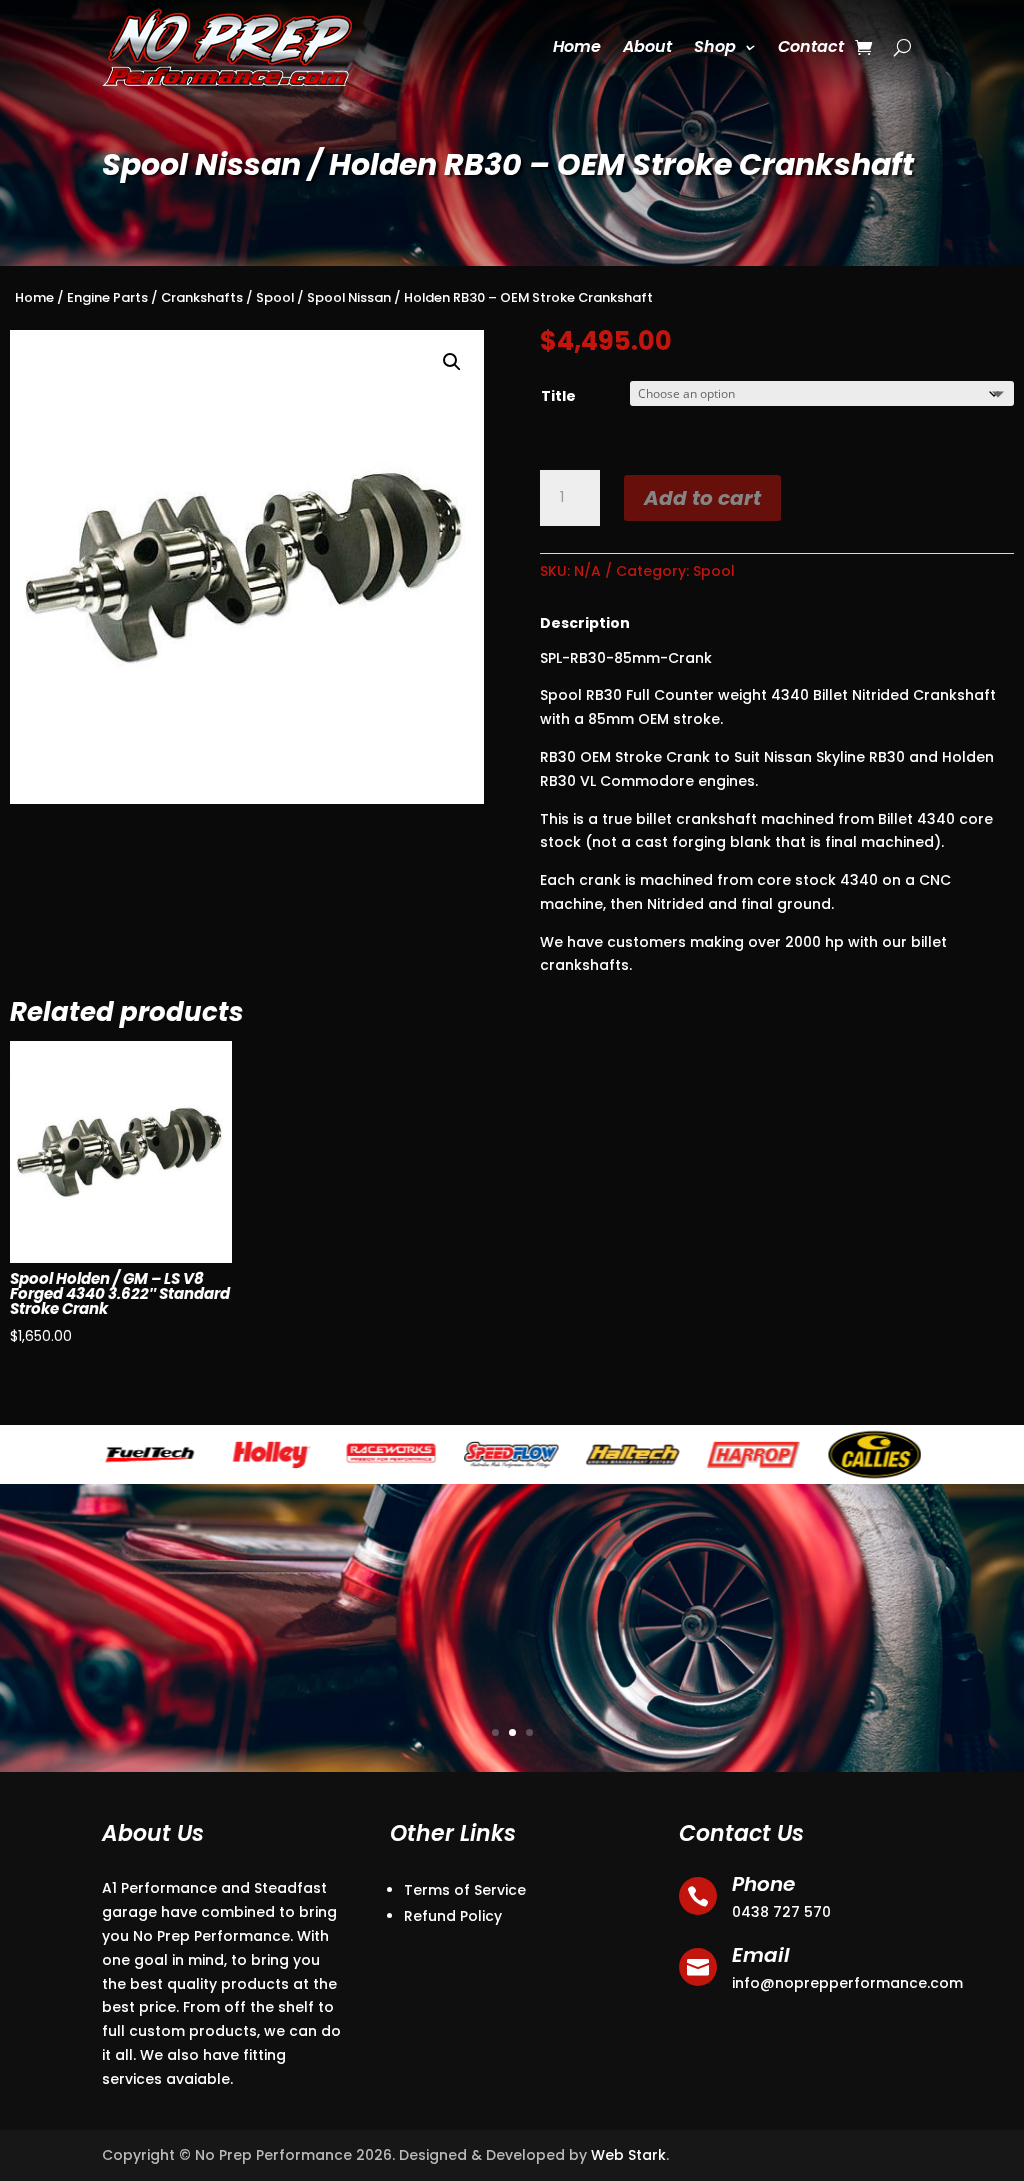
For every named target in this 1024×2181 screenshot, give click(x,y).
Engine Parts (107, 297)
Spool (275, 297)
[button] (452, 362)
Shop (715, 46)
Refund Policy (453, 1916)
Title (558, 396)
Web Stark (628, 2155)
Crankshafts (202, 297)
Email (761, 1955)
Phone (763, 1884)
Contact (811, 46)
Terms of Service (465, 1890)
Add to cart (702, 498)
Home (577, 46)
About (647, 46)
